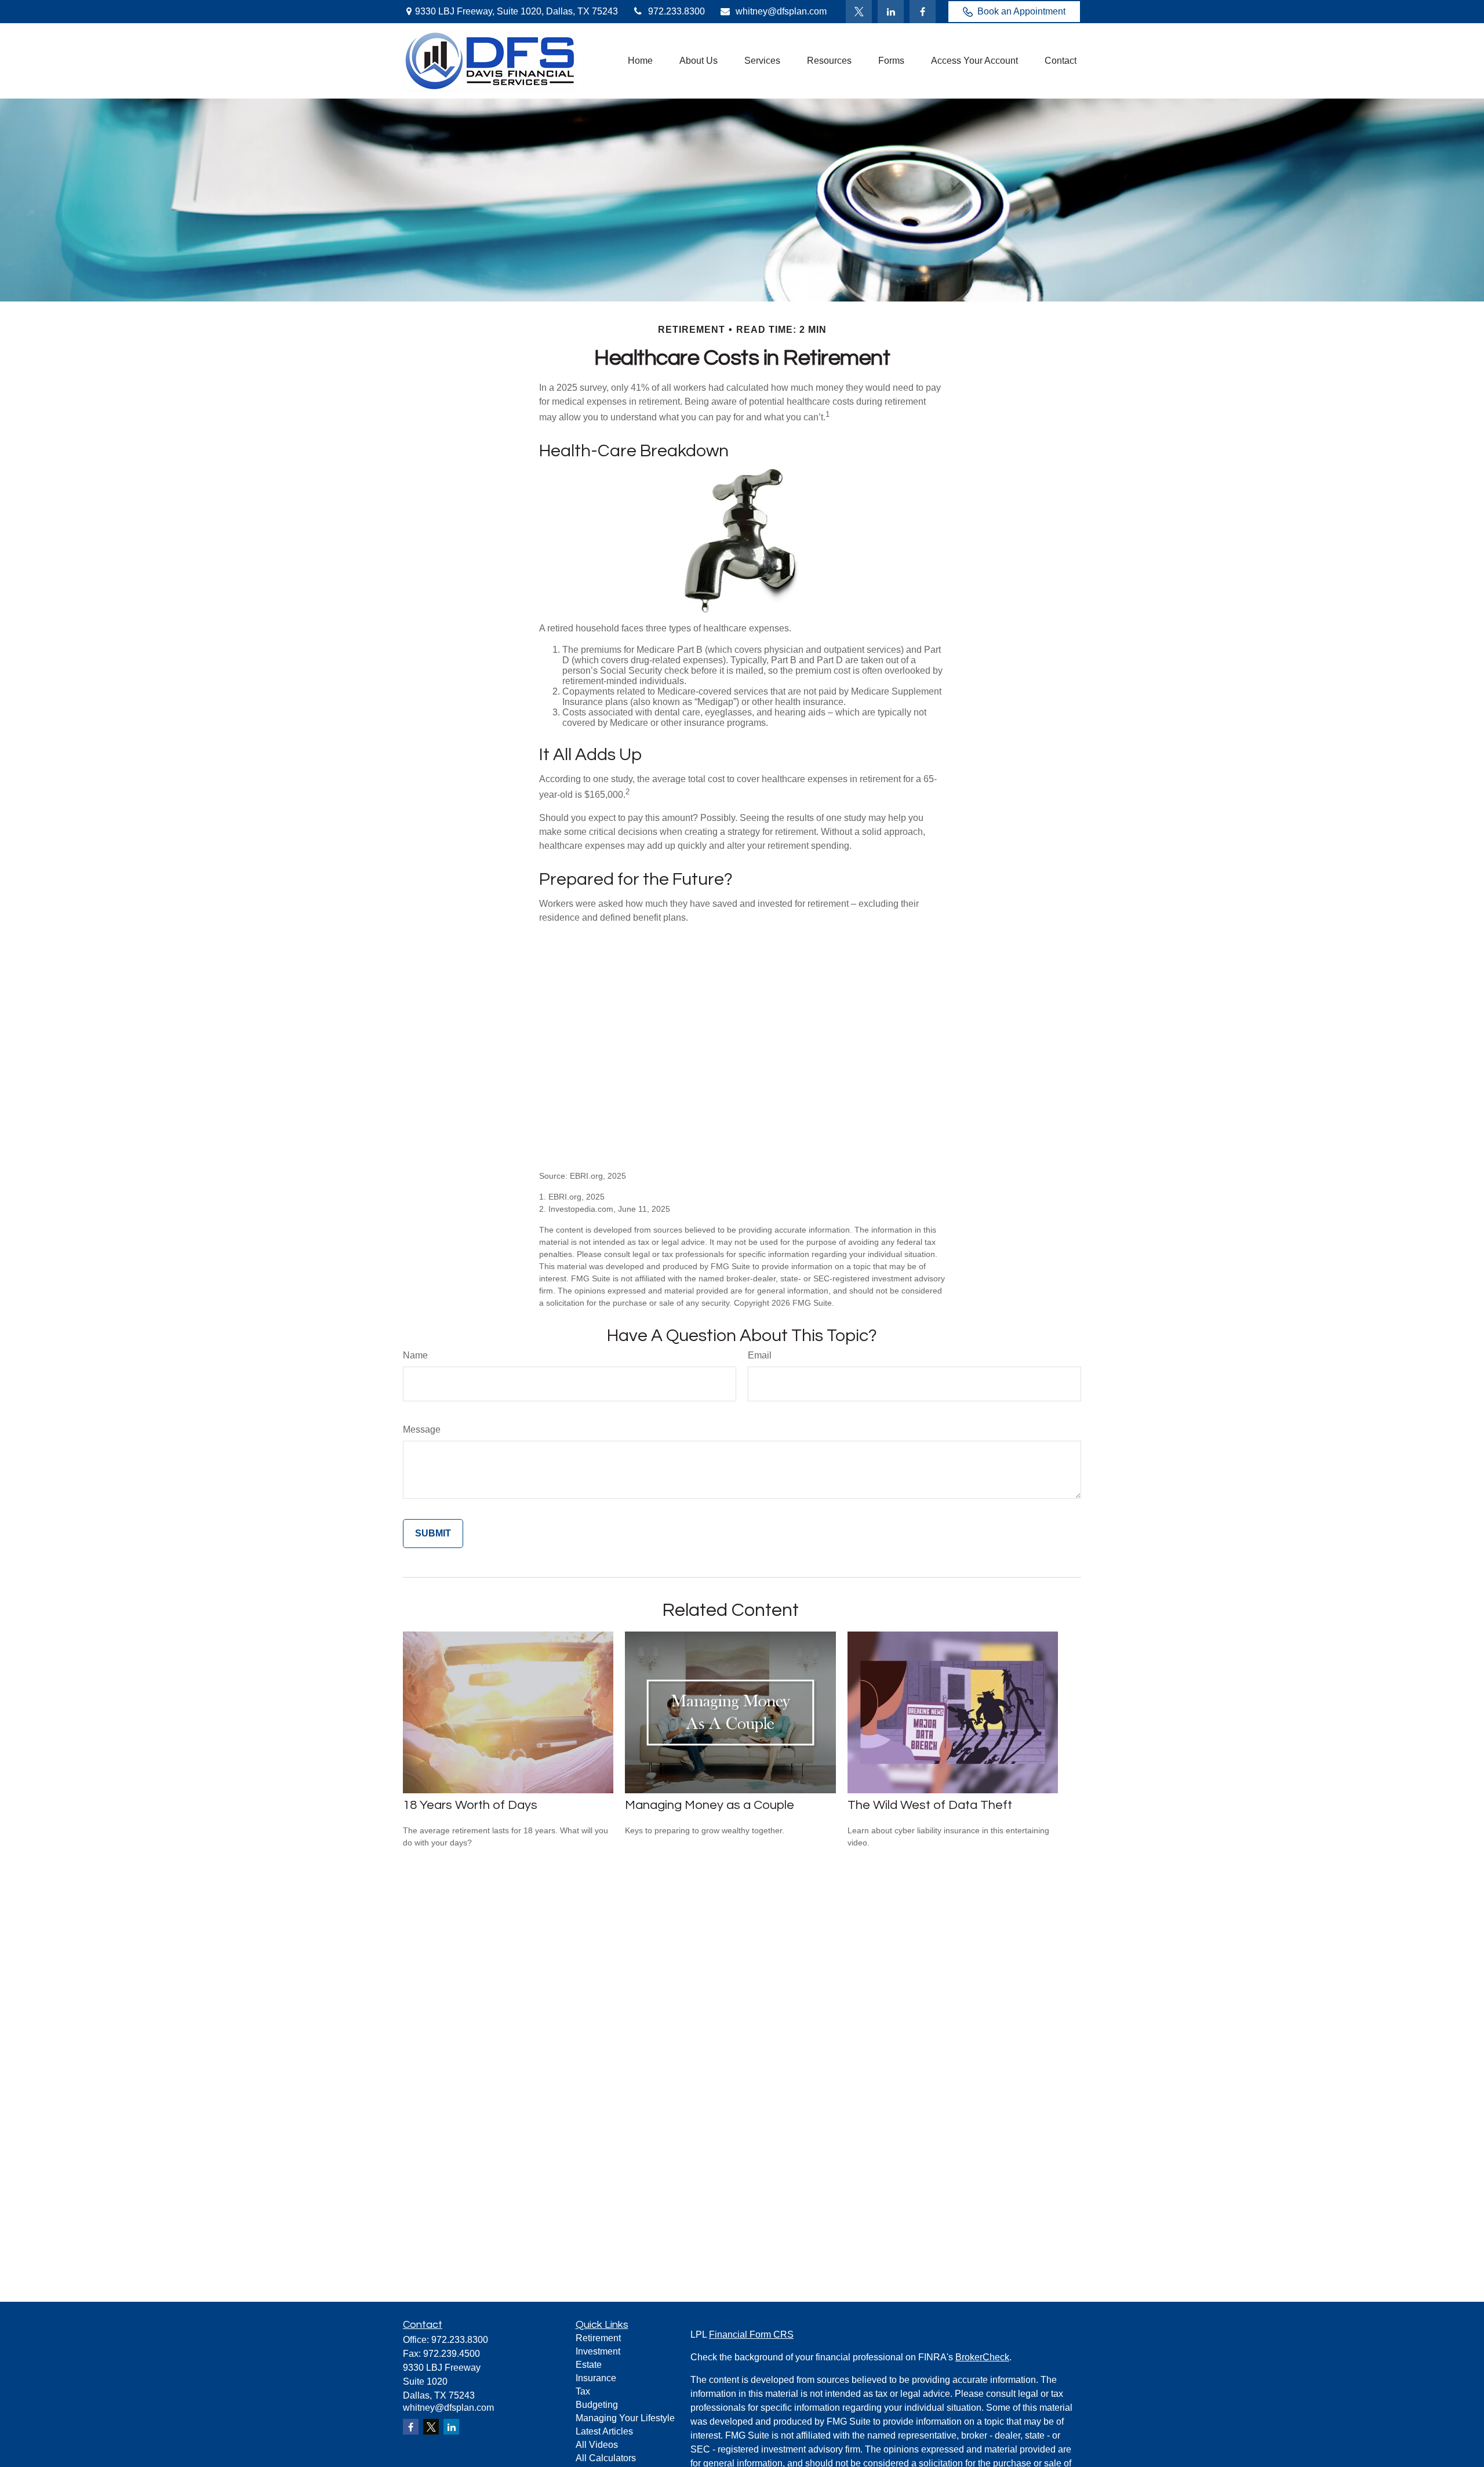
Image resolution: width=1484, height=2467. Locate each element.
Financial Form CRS (751, 2335)
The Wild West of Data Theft (930, 1805)
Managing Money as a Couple (710, 1805)
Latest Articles (604, 2431)
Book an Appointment (1021, 11)
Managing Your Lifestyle (625, 2418)
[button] (640, 61)
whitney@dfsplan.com (781, 11)
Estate (589, 2365)
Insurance (596, 2378)
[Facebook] (923, 12)
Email (760, 1355)
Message (422, 1429)
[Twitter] (859, 12)
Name (415, 1355)
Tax (583, 2391)
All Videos (597, 2445)
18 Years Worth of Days (470, 1805)
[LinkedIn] (891, 12)
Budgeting (597, 2405)
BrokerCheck (982, 2357)
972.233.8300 (676, 11)
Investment (598, 2351)
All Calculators (606, 2458)
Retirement (598, 2338)
